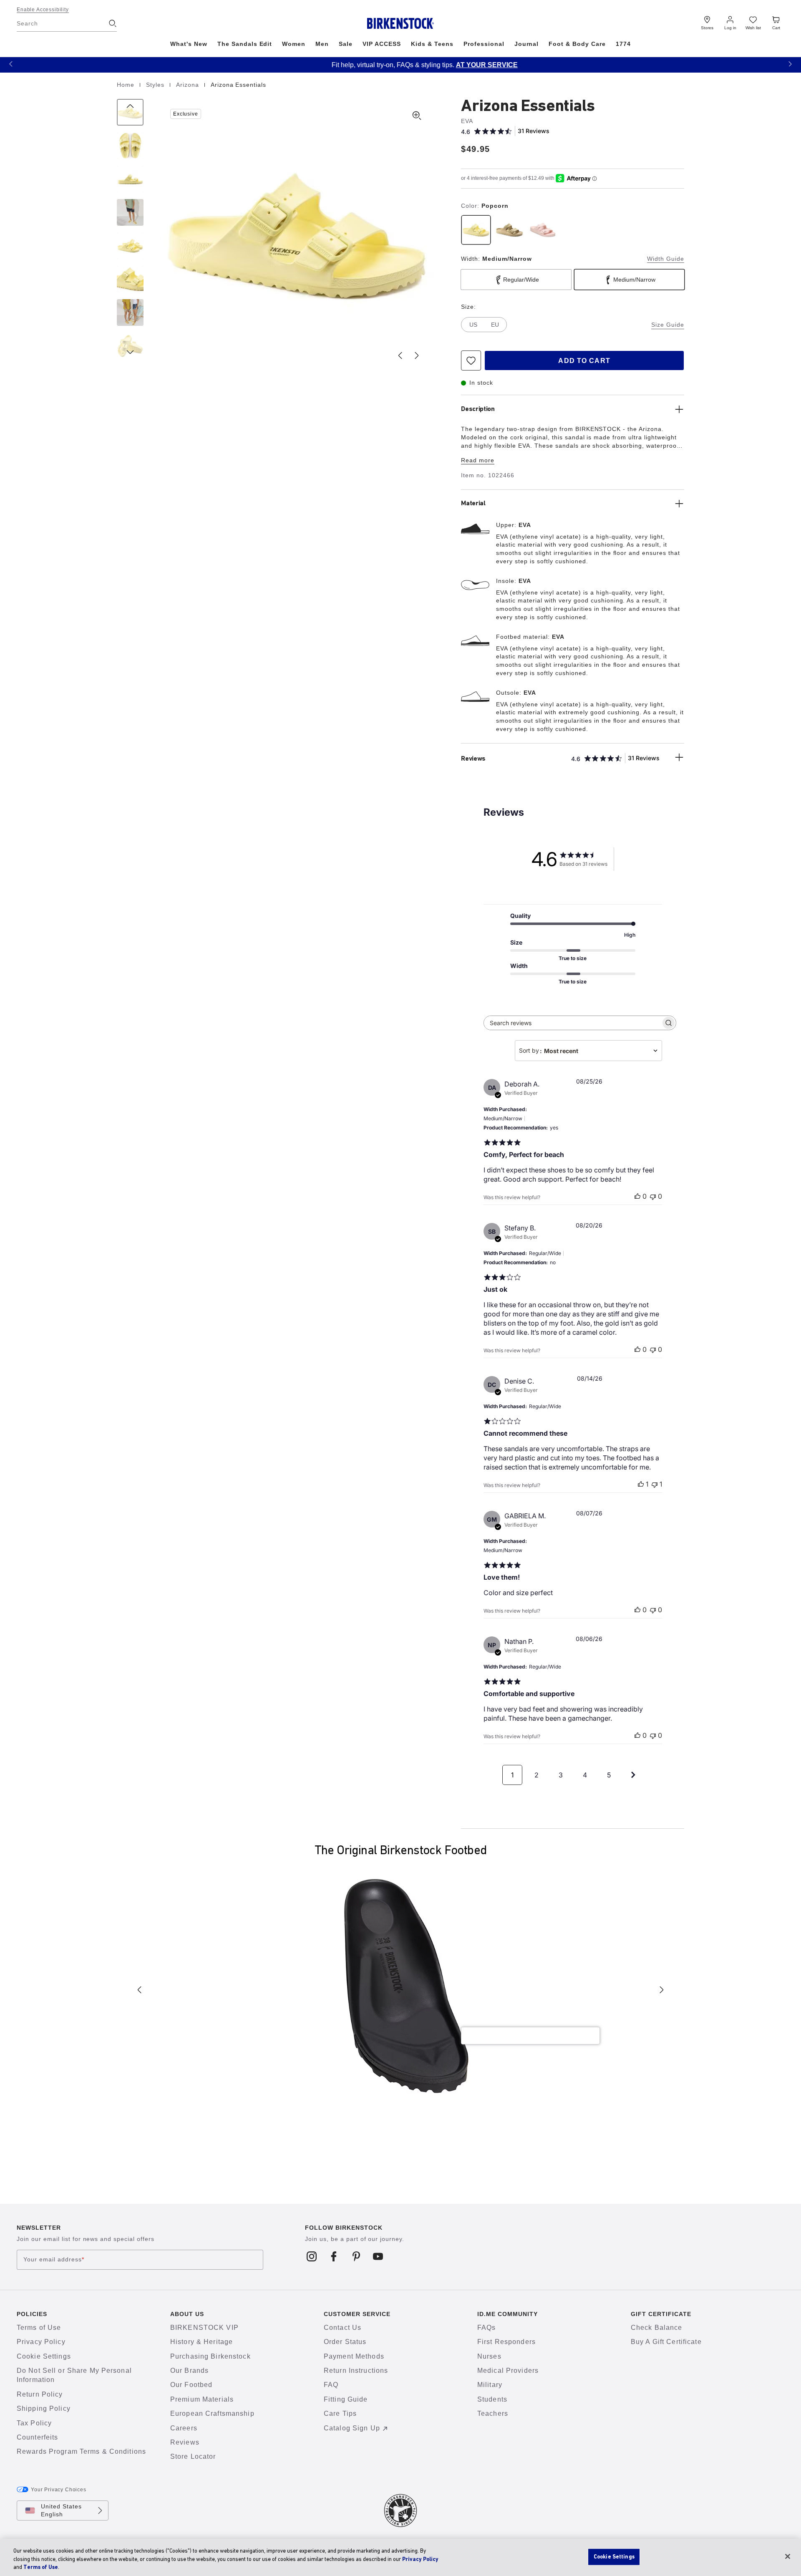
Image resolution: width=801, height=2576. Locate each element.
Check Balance (657, 2328)
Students (492, 2399)
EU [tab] (495, 325)
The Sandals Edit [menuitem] (245, 44)
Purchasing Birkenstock (210, 2356)
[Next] (130, 346)
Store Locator (193, 2456)
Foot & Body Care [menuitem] (577, 44)
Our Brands (189, 2371)
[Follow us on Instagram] (312, 2256)
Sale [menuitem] (346, 44)
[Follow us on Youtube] (378, 2256)
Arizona (189, 85)
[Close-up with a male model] (130, 212)
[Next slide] (417, 355)
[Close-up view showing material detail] (130, 279)
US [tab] (473, 325)
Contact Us (343, 2328)
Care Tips (340, 2413)
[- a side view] (130, 179)
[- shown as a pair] (130, 246)
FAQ (331, 2385)
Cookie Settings (44, 2356)
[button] (11, 64)
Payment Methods (354, 2356)
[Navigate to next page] (633, 1775)
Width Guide (666, 259)
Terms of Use (39, 2328)
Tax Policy (34, 2423)
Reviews (185, 2442)
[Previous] (130, 112)
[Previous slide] (400, 355)
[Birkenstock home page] (401, 23)
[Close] (788, 2556)
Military (490, 2385)
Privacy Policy (41, 2342)
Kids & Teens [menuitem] (432, 44)
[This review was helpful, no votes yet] (637, 1196)
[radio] (476, 230)
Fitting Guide (346, 2399)
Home (127, 85)
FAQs (486, 2328)
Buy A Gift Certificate (666, 2342)
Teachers (493, 2413)
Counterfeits (37, 2437)
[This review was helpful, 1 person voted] (641, 1484)
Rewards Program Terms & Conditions (81, 2451)
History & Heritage (202, 2342)
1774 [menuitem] (623, 44)
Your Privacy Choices (59, 2490)
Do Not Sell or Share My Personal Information (74, 2375)
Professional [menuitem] (484, 44)
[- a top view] (130, 146)
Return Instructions (356, 2371)
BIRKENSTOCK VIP (204, 2328)
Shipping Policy (44, 2408)
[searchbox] (572, 1023)
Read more (478, 460)
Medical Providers (508, 2371)
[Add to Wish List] (471, 360)
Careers (184, 2428)
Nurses (489, 2356)
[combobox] (588, 1051)
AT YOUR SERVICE (463, 65)
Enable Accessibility (43, 10)
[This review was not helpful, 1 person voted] (655, 1484)
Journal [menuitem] (527, 44)
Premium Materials (202, 2399)
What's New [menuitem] (189, 44)
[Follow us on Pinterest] (356, 2256)
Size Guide (668, 325)
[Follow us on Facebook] (334, 2256)
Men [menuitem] (322, 44)
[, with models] (130, 313)
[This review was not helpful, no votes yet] (653, 1196)
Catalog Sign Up (352, 2428)
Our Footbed (191, 2385)
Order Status (345, 2342)
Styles (156, 85)
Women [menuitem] (294, 44)
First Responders (506, 2342)
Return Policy (40, 2394)
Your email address (54, 2259)
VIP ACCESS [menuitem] (382, 44)
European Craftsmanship (212, 2413)
